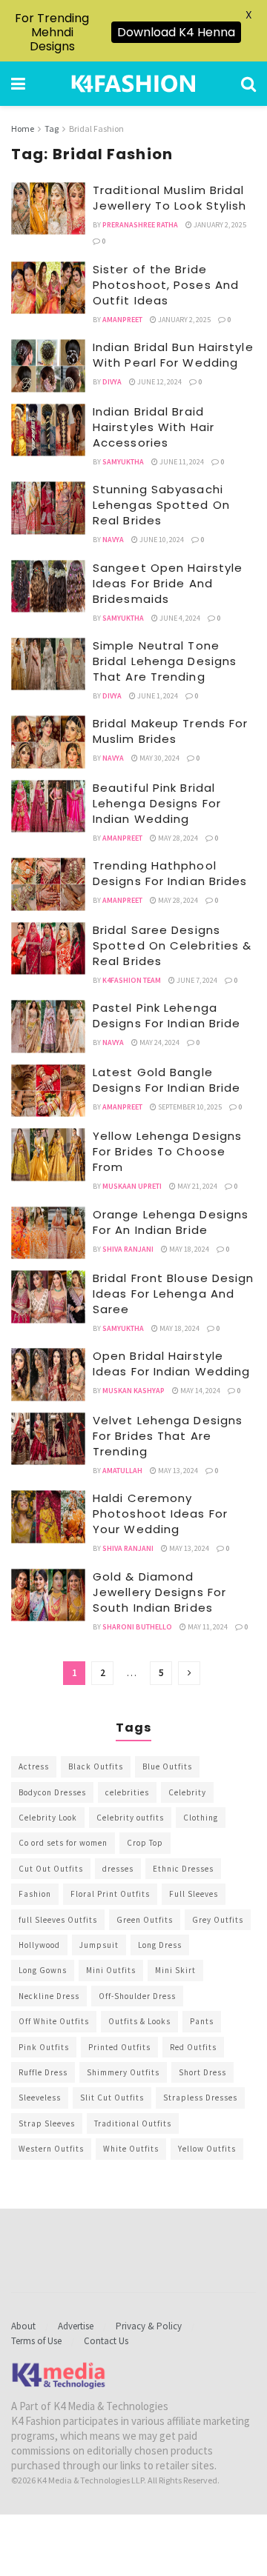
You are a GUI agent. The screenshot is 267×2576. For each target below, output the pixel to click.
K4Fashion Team (132, 980)
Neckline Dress (49, 1996)
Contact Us (106, 2341)
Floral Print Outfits (110, 1894)
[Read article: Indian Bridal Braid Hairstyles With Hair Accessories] (48, 430)
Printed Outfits (119, 2047)
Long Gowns (43, 1970)
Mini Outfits (111, 1970)
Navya (113, 540)
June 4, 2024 (179, 618)
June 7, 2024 (196, 980)
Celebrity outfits (130, 1818)
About (23, 2326)
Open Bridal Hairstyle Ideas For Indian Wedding (171, 1364)
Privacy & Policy (149, 2326)
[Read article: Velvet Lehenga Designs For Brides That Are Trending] (48, 1439)
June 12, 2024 (159, 382)
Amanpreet (122, 320)
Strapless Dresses (200, 2098)
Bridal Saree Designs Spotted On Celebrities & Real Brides (172, 945)
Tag (52, 129)
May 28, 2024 (177, 838)
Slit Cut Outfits (112, 2098)
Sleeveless (40, 2098)
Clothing (201, 1818)
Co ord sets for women (63, 1843)
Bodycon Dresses (52, 1792)
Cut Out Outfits (51, 1869)
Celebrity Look (48, 1818)
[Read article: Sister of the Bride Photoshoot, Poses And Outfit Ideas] (48, 288)
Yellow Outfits (207, 2149)
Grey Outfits (218, 1920)
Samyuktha (123, 462)
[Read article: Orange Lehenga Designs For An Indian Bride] (48, 1233)
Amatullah (122, 1471)
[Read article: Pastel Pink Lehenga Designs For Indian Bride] (48, 1027)
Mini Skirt (175, 1970)
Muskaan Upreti (132, 1186)
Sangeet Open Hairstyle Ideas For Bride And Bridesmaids (168, 583)
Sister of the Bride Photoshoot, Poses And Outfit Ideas (166, 285)
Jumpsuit (99, 1945)
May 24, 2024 (159, 1042)
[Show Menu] (18, 84)
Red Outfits (193, 2047)
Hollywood (39, 1945)
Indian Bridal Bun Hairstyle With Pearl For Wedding (173, 355)
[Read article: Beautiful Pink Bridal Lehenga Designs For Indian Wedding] (48, 807)
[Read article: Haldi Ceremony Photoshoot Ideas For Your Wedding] (48, 1517)
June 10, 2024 (161, 540)
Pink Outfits (44, 2047)
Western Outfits (51, 2149)
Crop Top (145, 1843)
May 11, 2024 (207, 1627)
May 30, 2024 (159, 758)
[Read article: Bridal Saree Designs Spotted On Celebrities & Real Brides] (48, 949)
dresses (118, 1869)
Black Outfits (96, 1766)
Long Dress (160, 1945)
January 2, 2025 (219, 225)
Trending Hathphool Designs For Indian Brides (170, 873)
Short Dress (202, 2072)
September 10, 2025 (189, 1107)
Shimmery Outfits (123, 2072)
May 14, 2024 (200, 1391)
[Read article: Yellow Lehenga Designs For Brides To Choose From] (48, 1155)
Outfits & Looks (139, 2021)
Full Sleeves (194, 1894)
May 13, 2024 (177, 1471)
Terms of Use (36, 2341)
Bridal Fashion (96, 129)
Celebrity (187, 1792)
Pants (202, 2021)
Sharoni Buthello (137, 1627)
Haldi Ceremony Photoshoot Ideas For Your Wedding (160, 1514)
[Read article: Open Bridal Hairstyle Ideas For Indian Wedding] (48, 1375)
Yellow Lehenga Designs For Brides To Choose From (167, 1151)
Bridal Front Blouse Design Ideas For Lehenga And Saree (174, 1294)
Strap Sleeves (47, 2123)
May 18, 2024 (188, 1249)
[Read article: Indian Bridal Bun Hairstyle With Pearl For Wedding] (48, 366)
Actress (34, 1766)
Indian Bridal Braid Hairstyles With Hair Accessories (154, 427)
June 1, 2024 (157, 696)
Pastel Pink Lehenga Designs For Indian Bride (167, 1015)
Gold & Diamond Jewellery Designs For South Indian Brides (159, 1592)
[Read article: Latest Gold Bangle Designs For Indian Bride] (48, 1091)
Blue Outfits (167, 1766)
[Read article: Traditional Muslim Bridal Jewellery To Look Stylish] (48, 209)
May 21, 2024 (197, 1186)
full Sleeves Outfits (58, 1920)
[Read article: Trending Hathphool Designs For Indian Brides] (48, 884)
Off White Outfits (54, 2021)
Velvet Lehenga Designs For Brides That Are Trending (168, 1436)
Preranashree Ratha (140, 225)
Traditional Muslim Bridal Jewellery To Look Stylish (170, 198)
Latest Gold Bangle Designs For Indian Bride (167, 1080)
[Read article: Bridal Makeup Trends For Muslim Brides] (48, 742)
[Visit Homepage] (133, 84)
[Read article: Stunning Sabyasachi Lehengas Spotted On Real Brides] (48, 508)
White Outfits (131, 2149)
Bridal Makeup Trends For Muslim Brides (170, 731)
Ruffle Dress (43, 2072)
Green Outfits (145, 1920)
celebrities (127, 1792)
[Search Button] (248, 84)
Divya (112, 382)
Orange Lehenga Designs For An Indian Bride (171, 1222)
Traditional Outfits (133, 2123)
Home (23, 129)
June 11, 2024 (181, 462)
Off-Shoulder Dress (137, 1996)
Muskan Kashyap (133, 1391)
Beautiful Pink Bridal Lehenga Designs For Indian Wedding (157, 803)
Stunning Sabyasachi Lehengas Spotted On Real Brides (161, 505)
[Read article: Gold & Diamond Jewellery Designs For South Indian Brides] (48, 1595)
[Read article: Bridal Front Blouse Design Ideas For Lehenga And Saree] (48, 1297)
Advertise (76, 2326)
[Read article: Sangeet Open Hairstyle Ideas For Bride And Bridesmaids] (48, 587)
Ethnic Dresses (183, 1869)
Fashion (35, 1894)
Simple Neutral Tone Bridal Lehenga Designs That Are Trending (165, 661)
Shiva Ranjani (128, 1249)
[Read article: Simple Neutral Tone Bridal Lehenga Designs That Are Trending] (48, 664)
